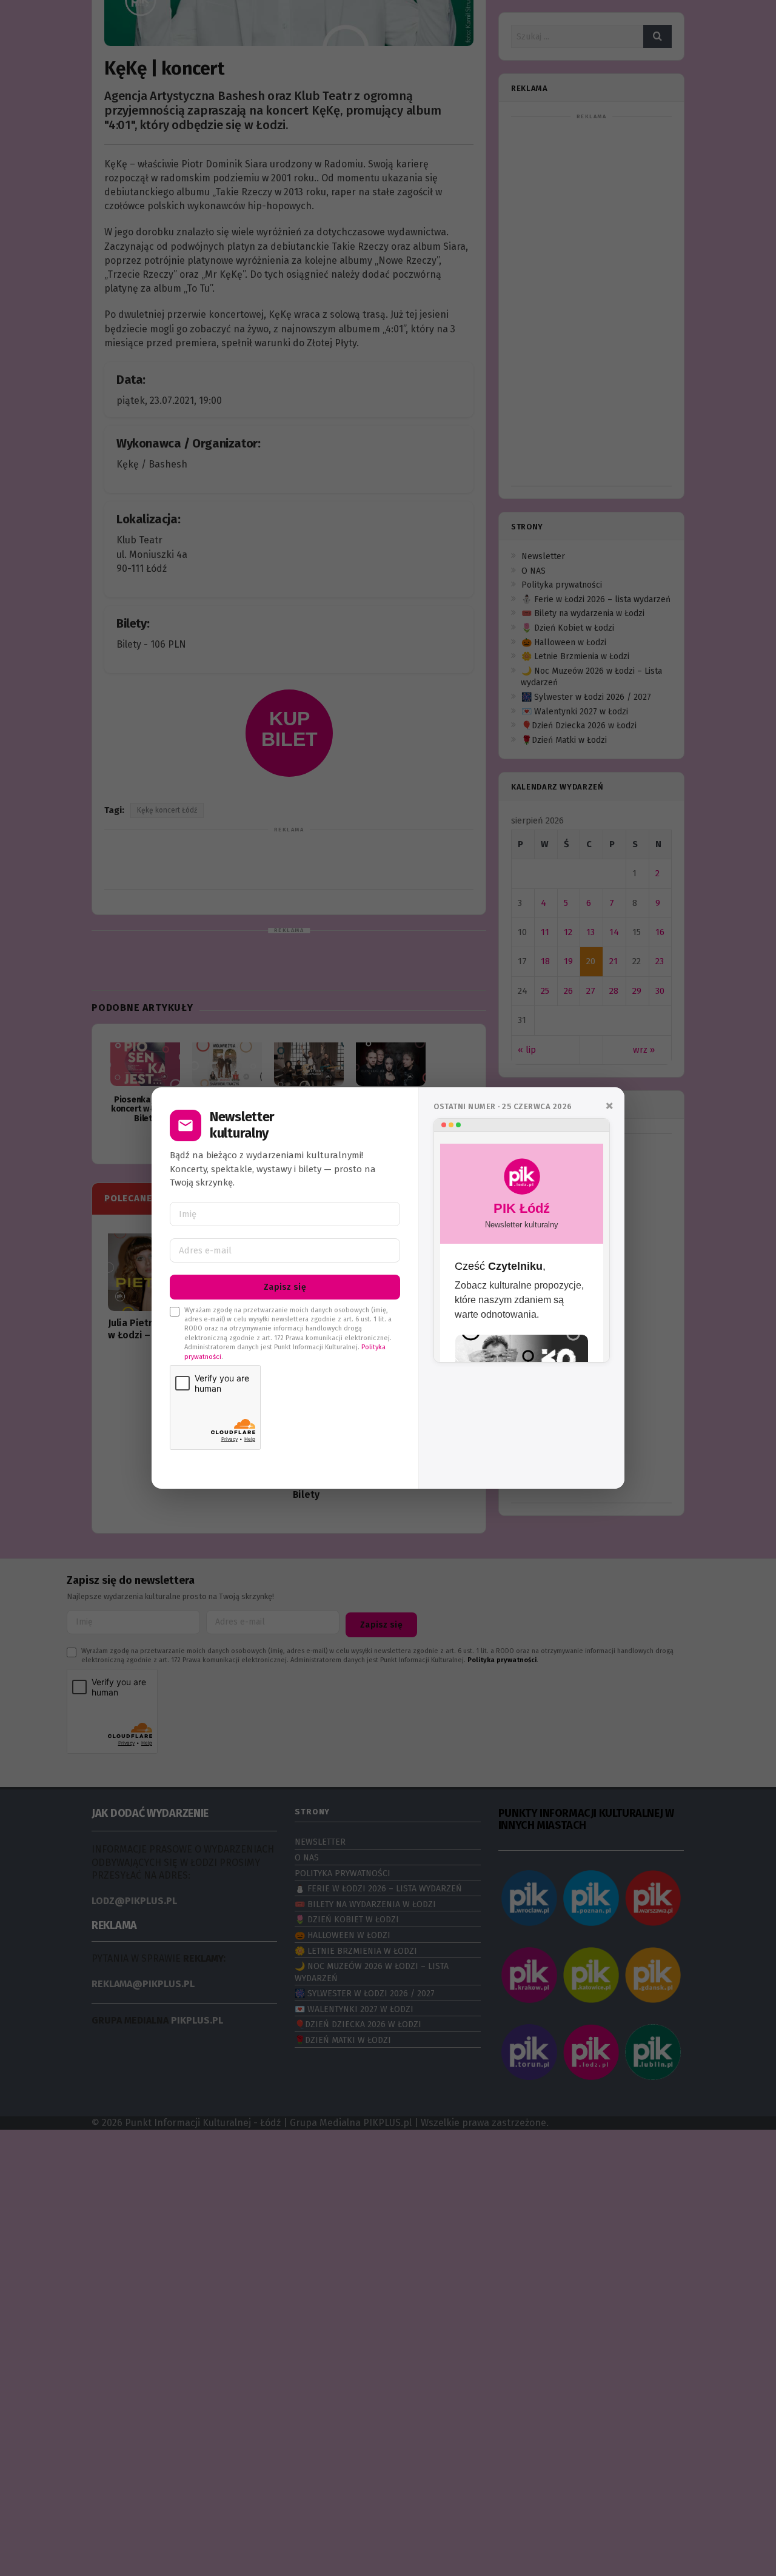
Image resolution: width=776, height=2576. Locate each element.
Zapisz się (285, 1287)
